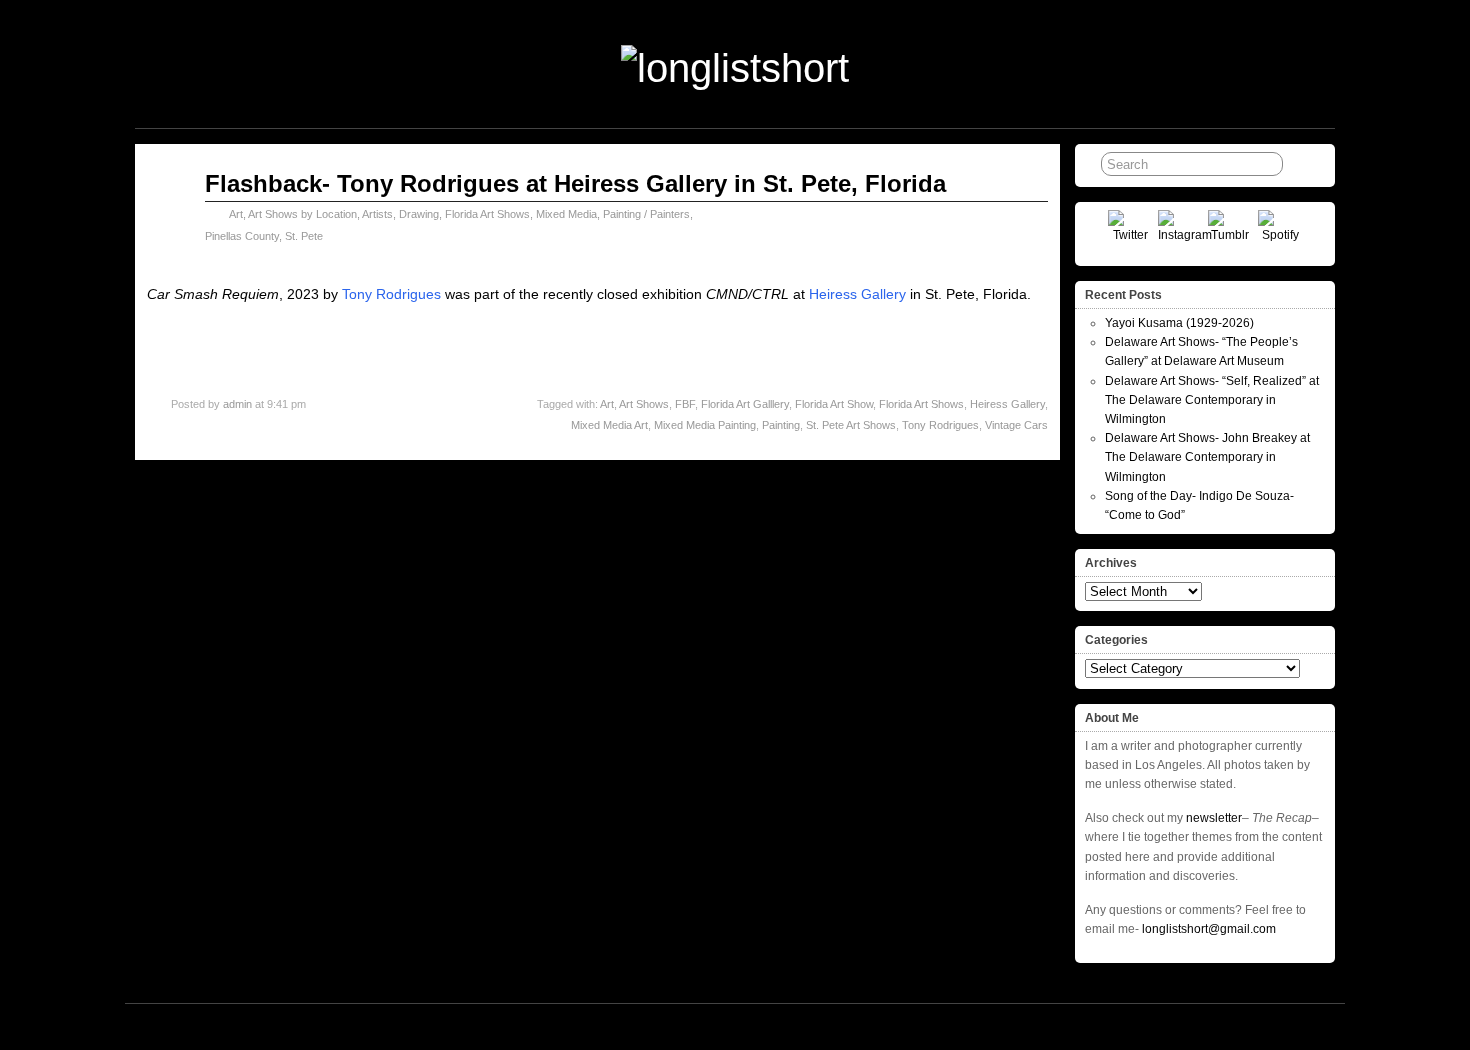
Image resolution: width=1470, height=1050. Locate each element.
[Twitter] (1130, 232)
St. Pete (304, 236)
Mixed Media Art (609, 425)
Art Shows (644, 404)
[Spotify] (1280, 232)
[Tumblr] (1230, 232)
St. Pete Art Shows (851, 425)
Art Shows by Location (302, 214)
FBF (685, 404)
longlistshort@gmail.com (1209, 929)
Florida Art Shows (487, 214)
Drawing (419, 214)
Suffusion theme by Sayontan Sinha (1247, 1026)
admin (237, 404)
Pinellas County (242, 236)
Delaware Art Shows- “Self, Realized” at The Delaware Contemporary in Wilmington (1212, 400)
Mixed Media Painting (705, 425)
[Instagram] (1180, 232)
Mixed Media (566, 214)
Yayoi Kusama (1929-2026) (1179, 323)
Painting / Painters (646, 214)
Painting (781, 425)
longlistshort (754, 1026)
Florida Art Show (834, 404)
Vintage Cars (1016, 425)
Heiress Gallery (857, 294)
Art (236, 214)
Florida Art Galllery (745, 404)
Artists (377, 214)
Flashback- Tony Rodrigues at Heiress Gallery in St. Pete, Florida (575, 183)
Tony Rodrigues (391, 294)
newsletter (1214, 818)
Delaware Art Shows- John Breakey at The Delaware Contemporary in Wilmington (1207, 457)
